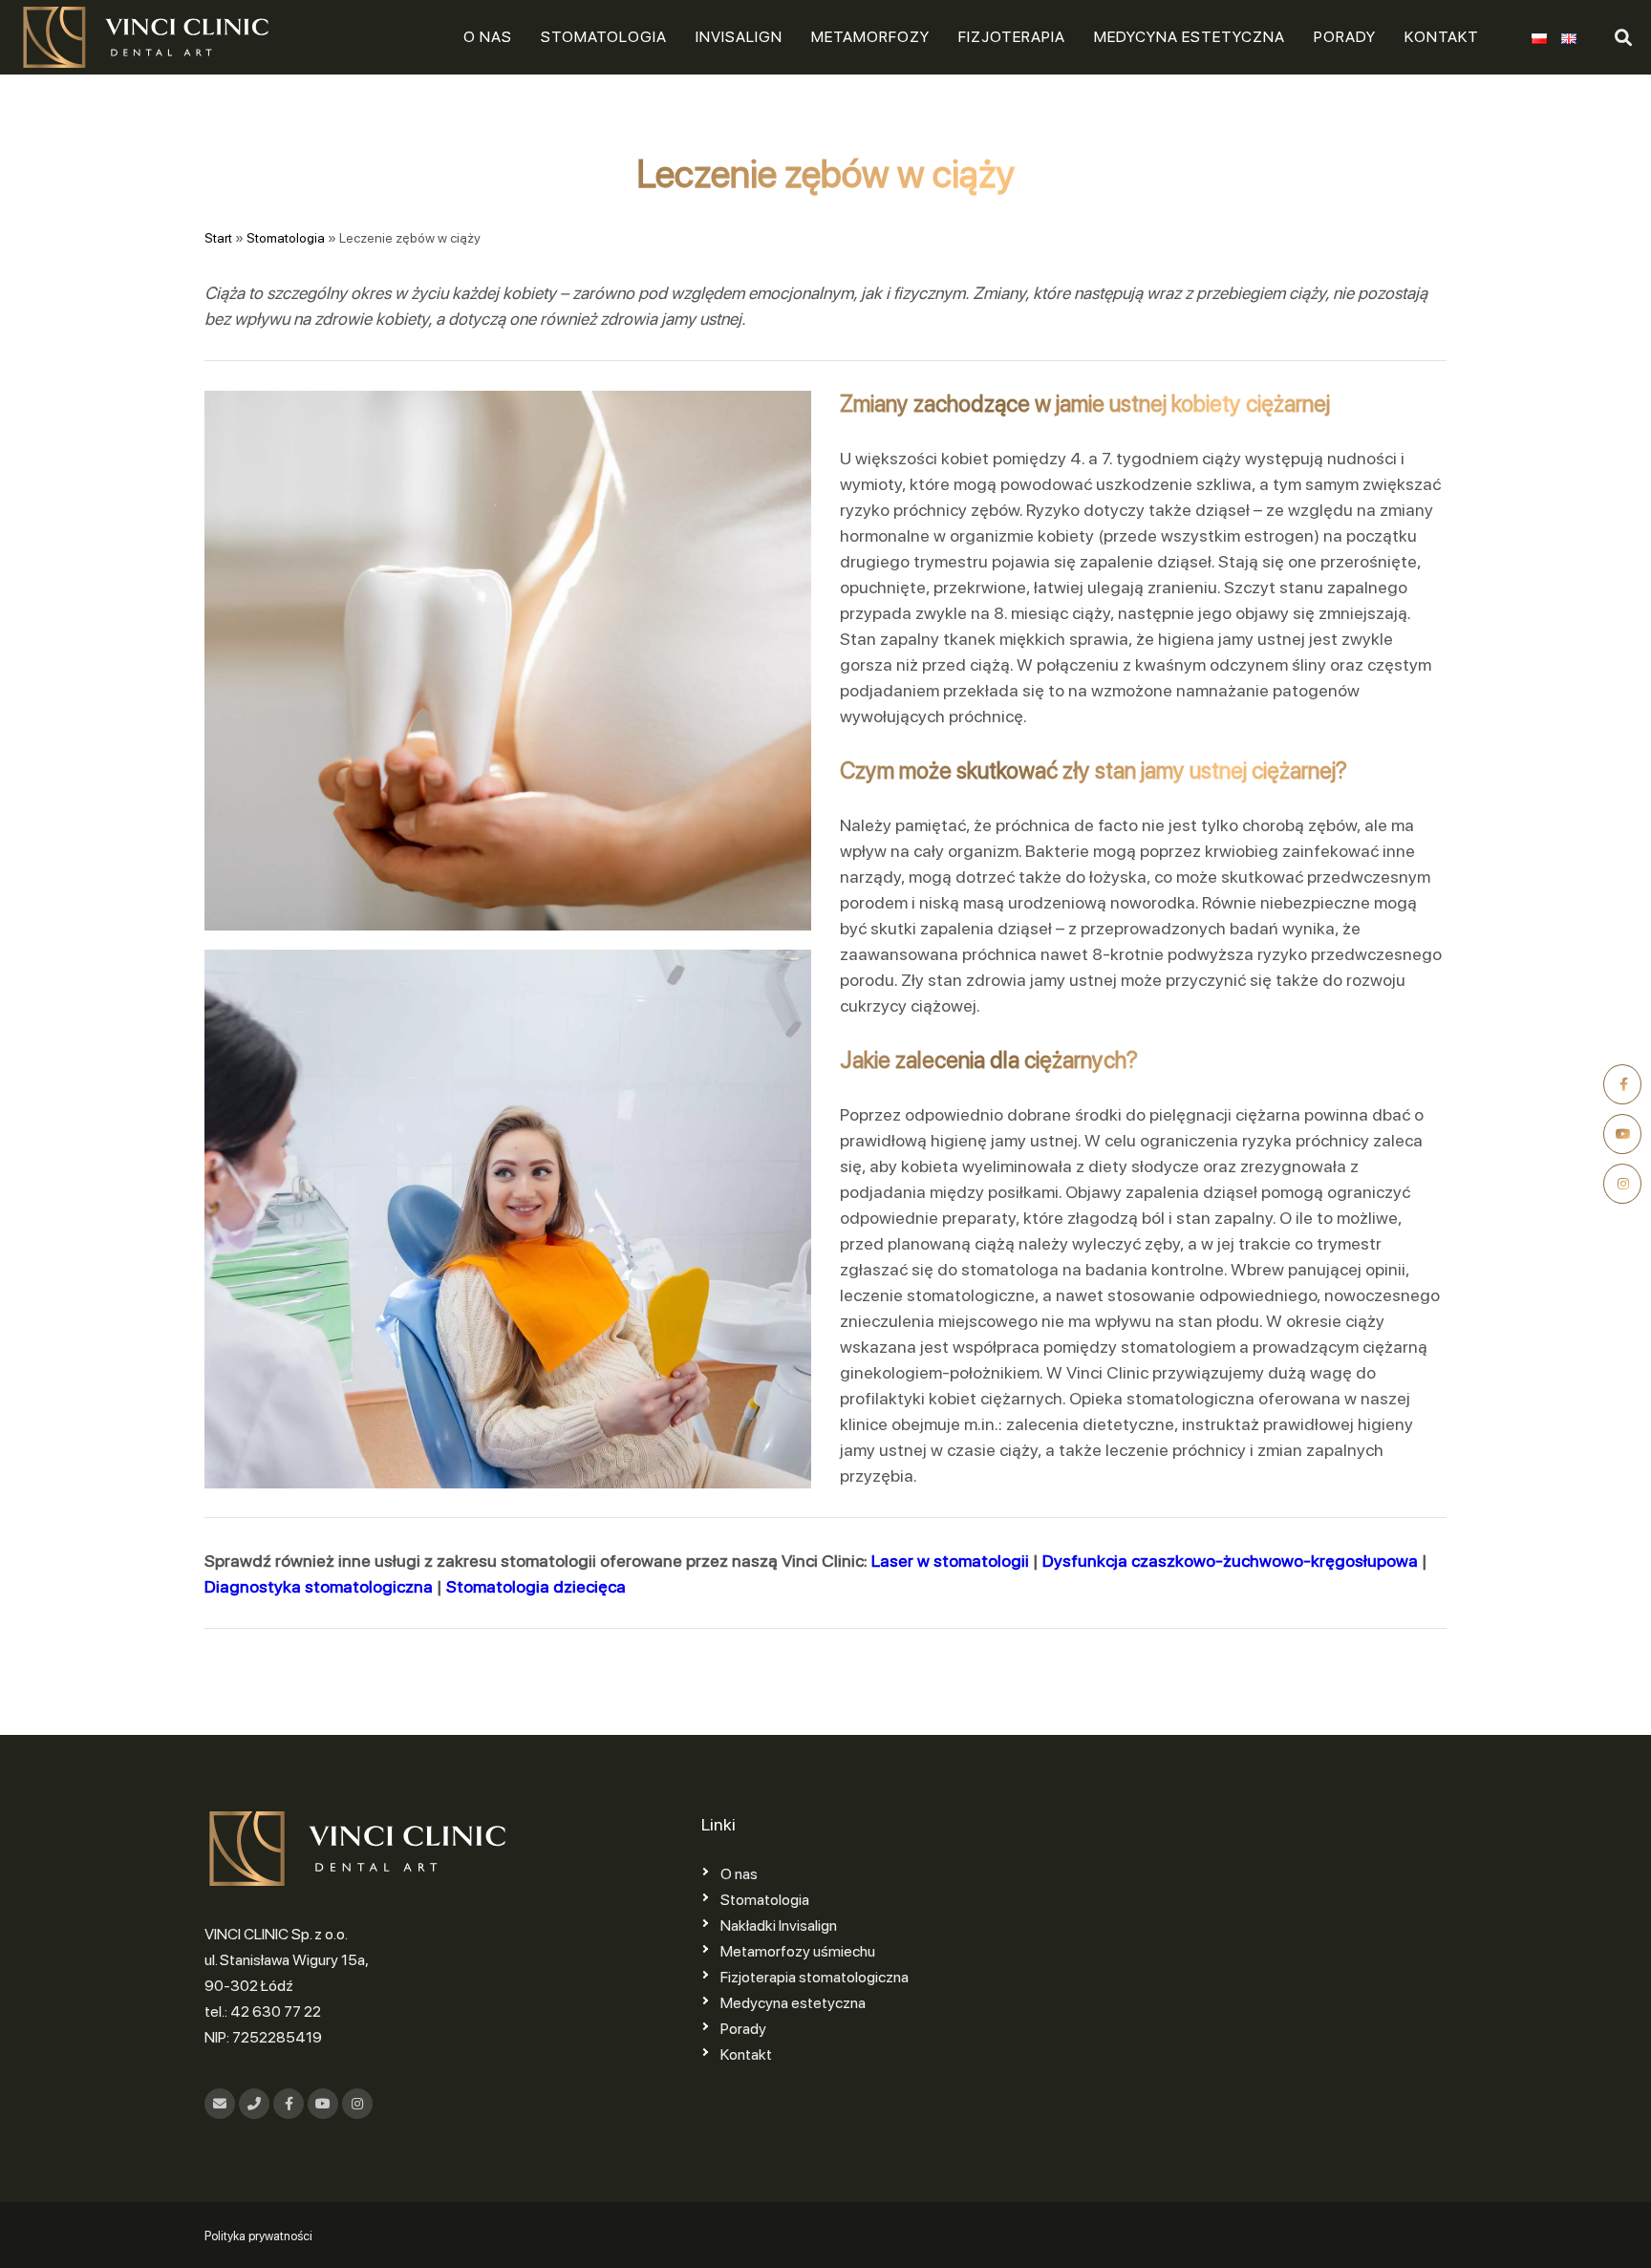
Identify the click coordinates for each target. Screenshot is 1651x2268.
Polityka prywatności (258, 2236)
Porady (1345, 37)
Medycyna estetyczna (1190, 37)
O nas (488, 37)
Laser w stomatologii (950, 1561)
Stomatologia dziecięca (536, 1586)
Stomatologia (604, 37)
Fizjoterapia (1012, 37)
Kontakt (1442, 37)
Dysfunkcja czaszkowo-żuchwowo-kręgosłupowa (1230, 1561)
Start (218, 238)
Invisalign (739, 37)
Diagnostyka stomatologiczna (319, 1586)
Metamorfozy (870, 37)
